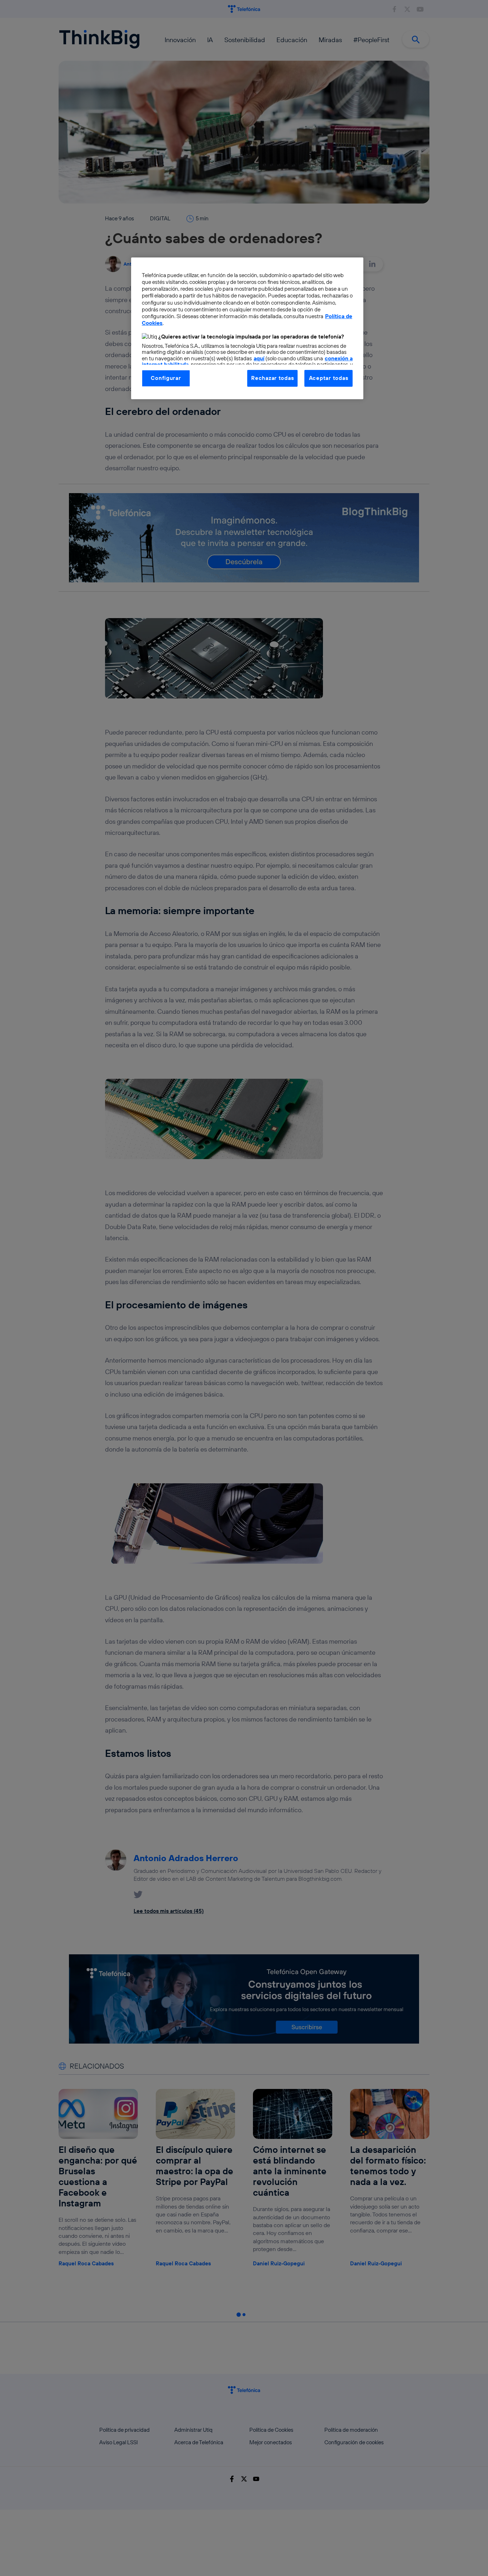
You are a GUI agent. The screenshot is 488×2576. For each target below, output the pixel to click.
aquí (259, 358)
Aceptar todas (329, 378)
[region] (247, 328)
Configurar (166, 378)
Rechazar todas (272, 378)
